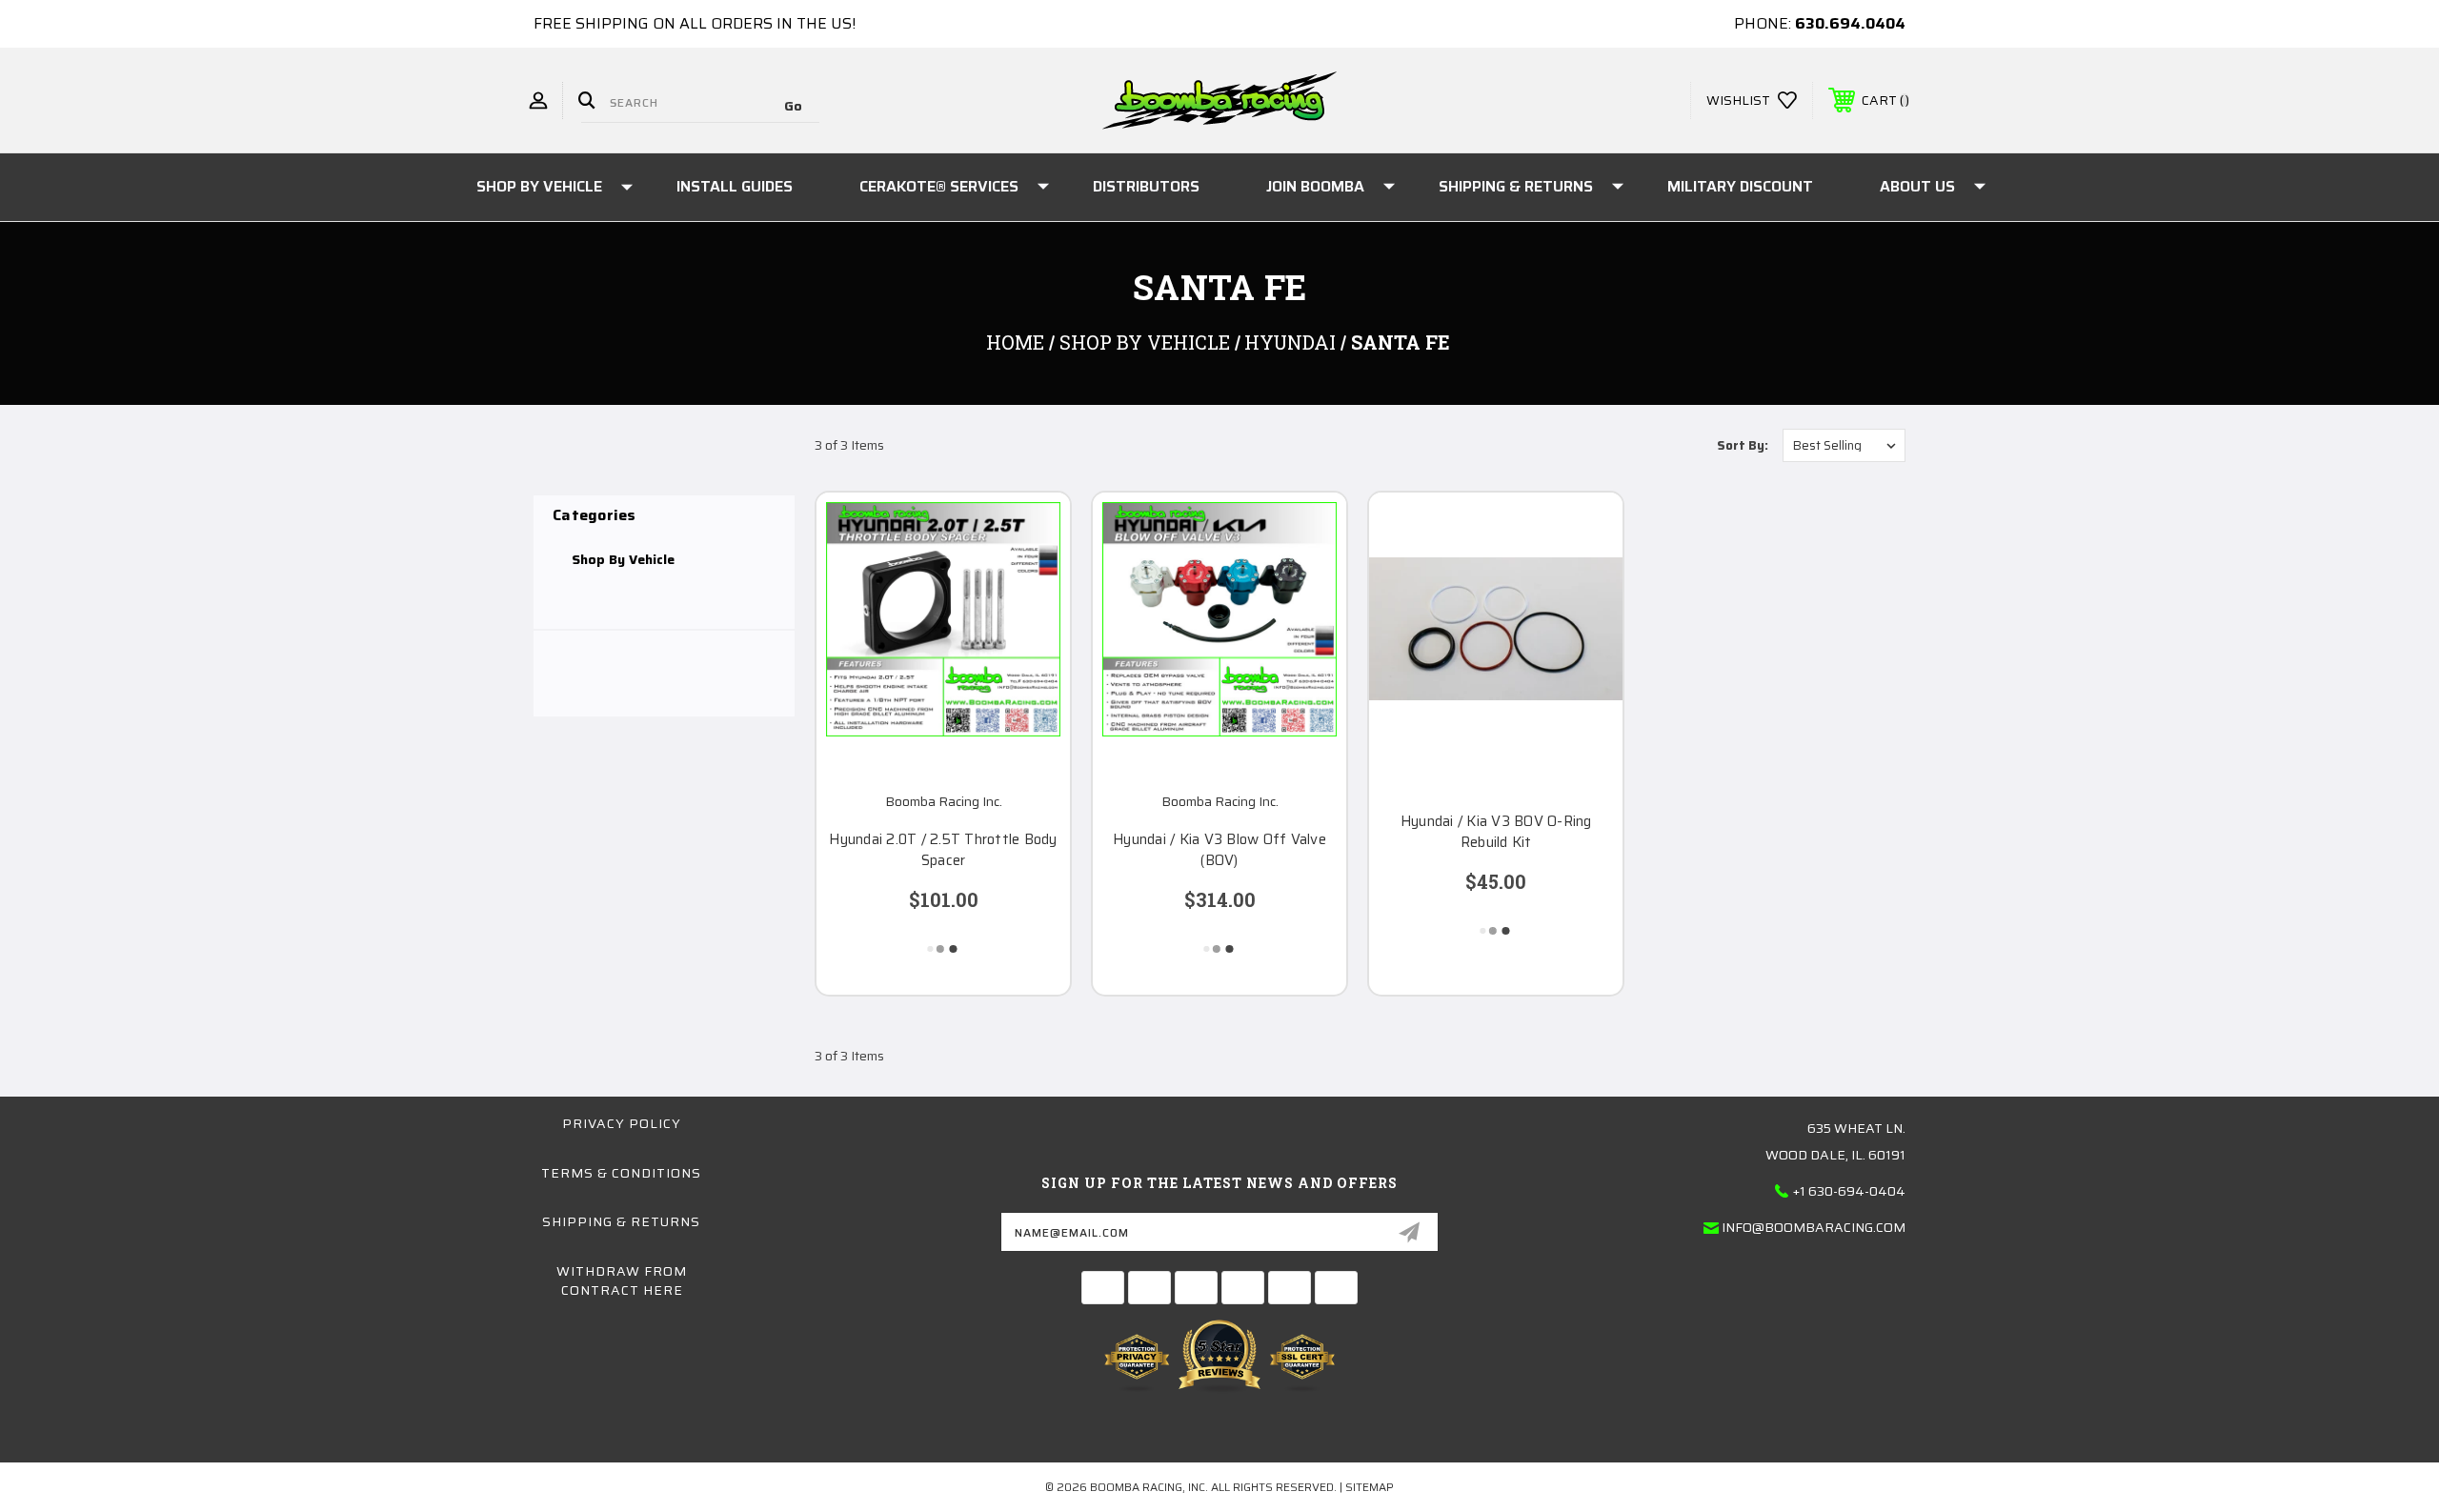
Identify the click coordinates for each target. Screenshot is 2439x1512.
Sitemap (1370, 1487)
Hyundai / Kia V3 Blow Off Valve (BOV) (1219, 850)
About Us (1917, 186)
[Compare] (1032, 628)
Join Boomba (1315, 186)
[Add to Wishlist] (1032, 580)
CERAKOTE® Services (939, 186)
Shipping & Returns (1516, 186)
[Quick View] (1032, 531)
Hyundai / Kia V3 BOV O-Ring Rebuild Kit (1496, 832)
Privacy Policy (622, 1123)
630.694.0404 (1850, 23)
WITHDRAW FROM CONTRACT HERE (622, 1280)
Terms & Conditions (621, 1173)
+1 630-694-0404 (1849, 1191)
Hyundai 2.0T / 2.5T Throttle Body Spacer (943, 850)
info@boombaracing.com (1814, 1227)
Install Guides (735, 186)
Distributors (1146, 186)
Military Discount (1740, 186)
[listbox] (1844, 445)
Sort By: (1743, 445)
